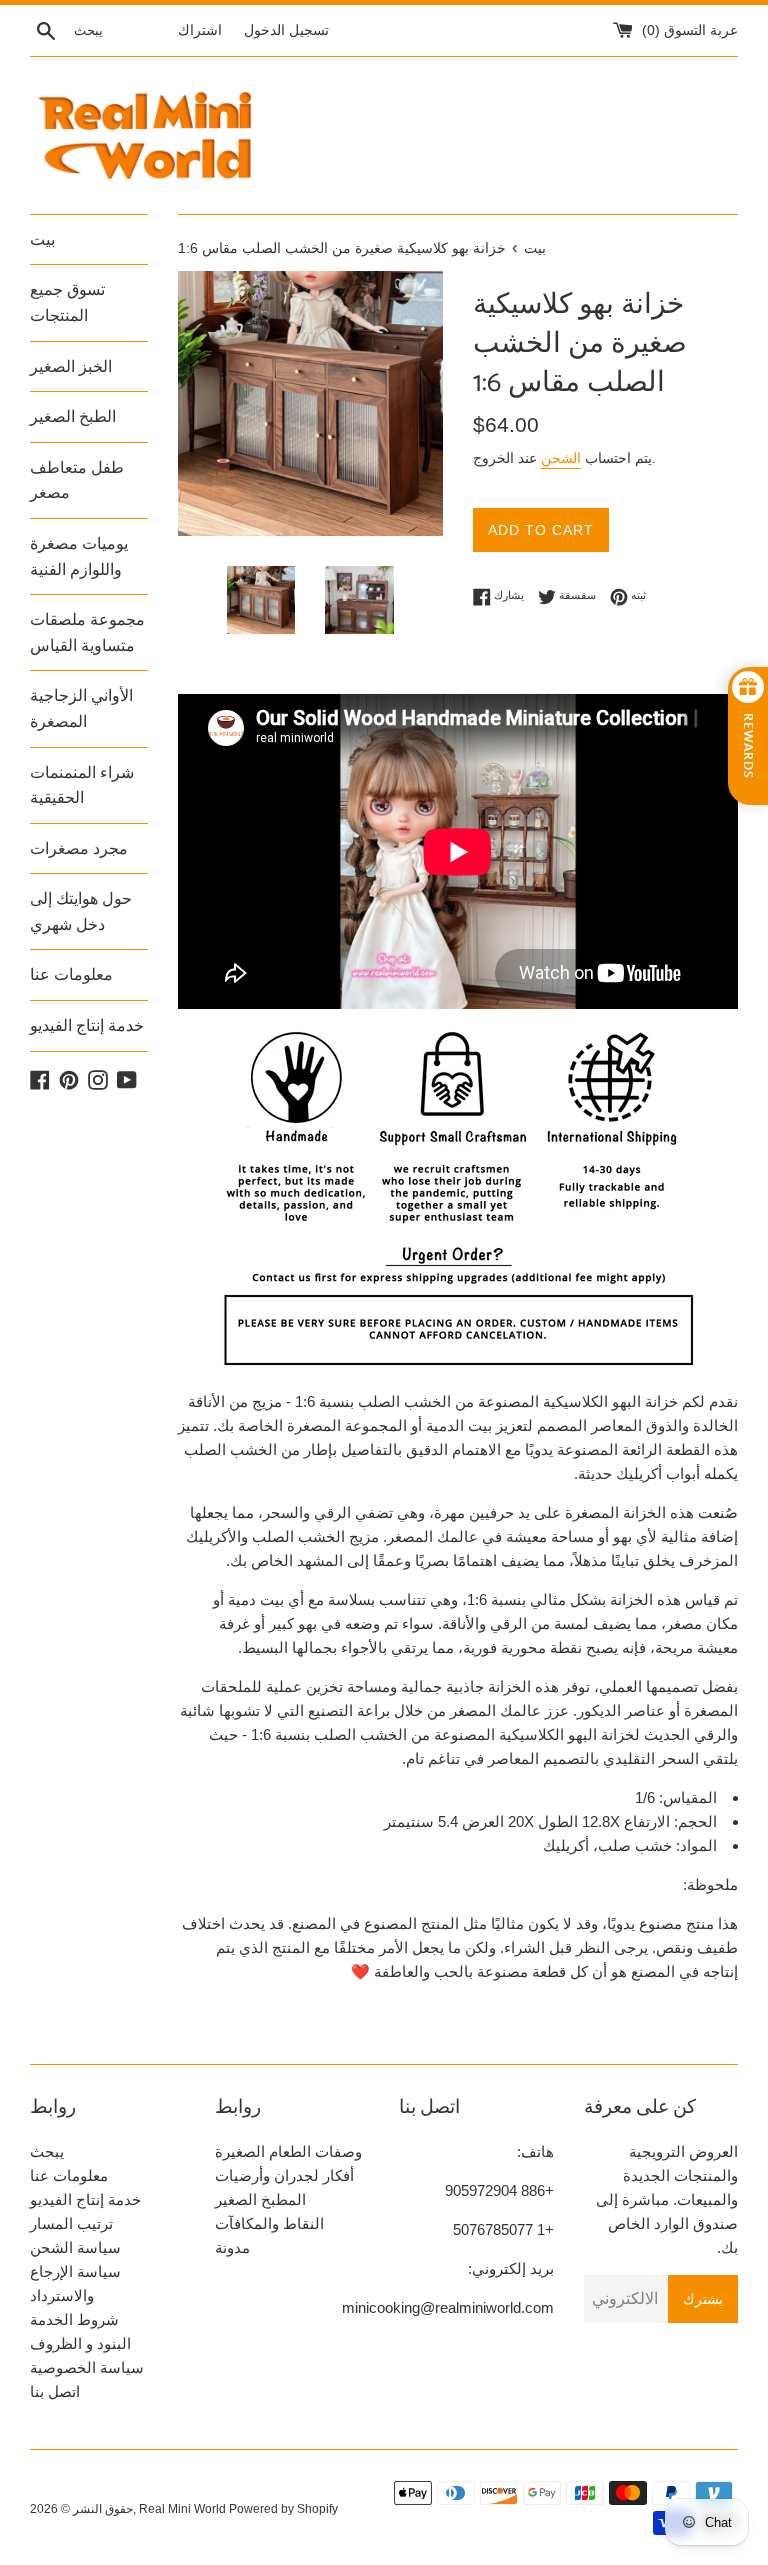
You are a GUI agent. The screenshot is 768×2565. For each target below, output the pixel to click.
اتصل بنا (55, 2391)
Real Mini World (182, 2509)
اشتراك (200, 30)
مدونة (232, 2247)
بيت (42, 239)
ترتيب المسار (71, 2223)
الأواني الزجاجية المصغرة (81, 708)
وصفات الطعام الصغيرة (288, 2151)
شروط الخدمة (74, 2319)
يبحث (47, 2151)
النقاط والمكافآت (269, 2223)
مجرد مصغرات (79, 848)
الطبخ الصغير (73, 416)
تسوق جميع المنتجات (67, 302)
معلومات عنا (71, 974)
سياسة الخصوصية (87, 2367)
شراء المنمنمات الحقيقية (82, 785)
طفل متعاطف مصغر (77, 480)
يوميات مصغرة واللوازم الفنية (79, 556)
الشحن (561, 458)
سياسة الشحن (75, 2247)
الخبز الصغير (71, 366)
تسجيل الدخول (286, 30)
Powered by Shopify (283, 2509)
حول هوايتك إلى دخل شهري (81, 911)
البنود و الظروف (80, 2343)
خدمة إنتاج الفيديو (87, 1025)
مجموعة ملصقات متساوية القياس (87, 632)
